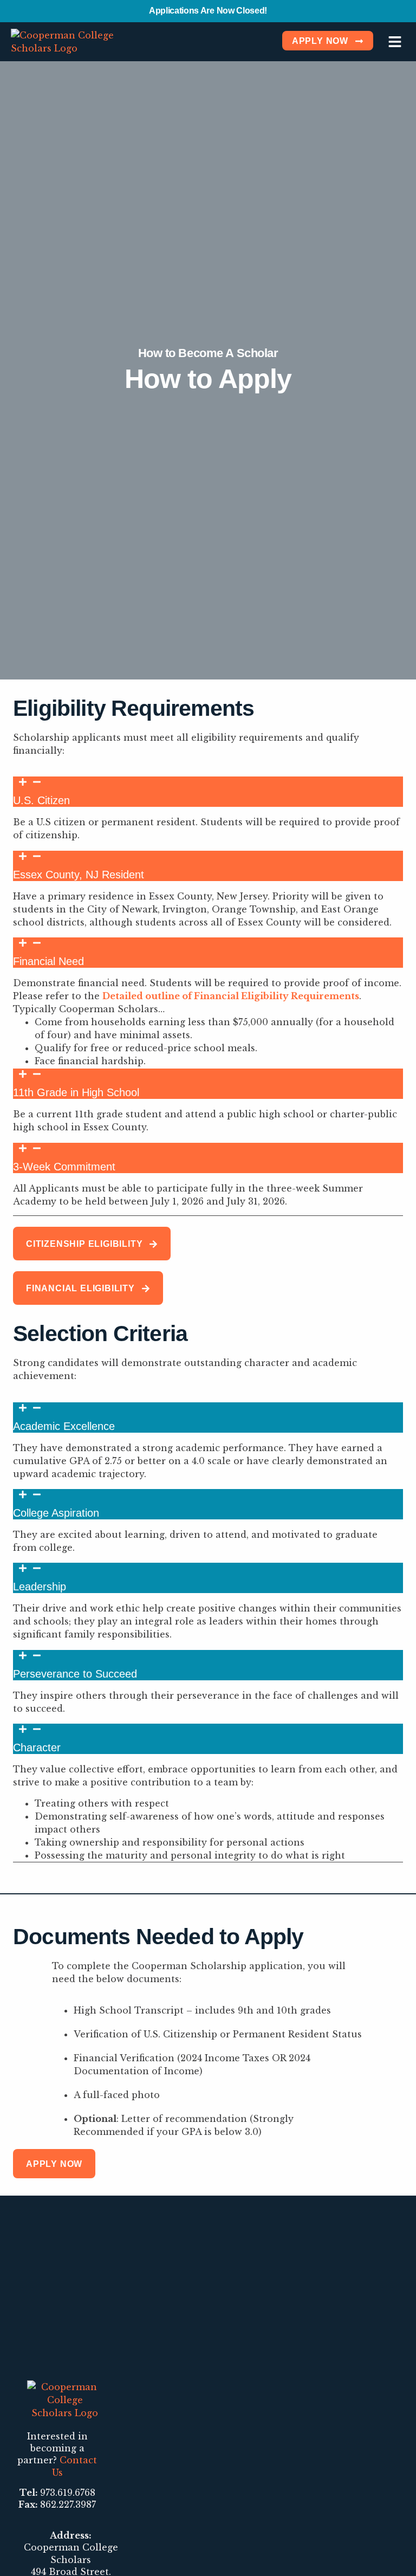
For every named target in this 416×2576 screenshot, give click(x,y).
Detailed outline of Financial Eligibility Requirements (231, 996)
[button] (395, 41)
